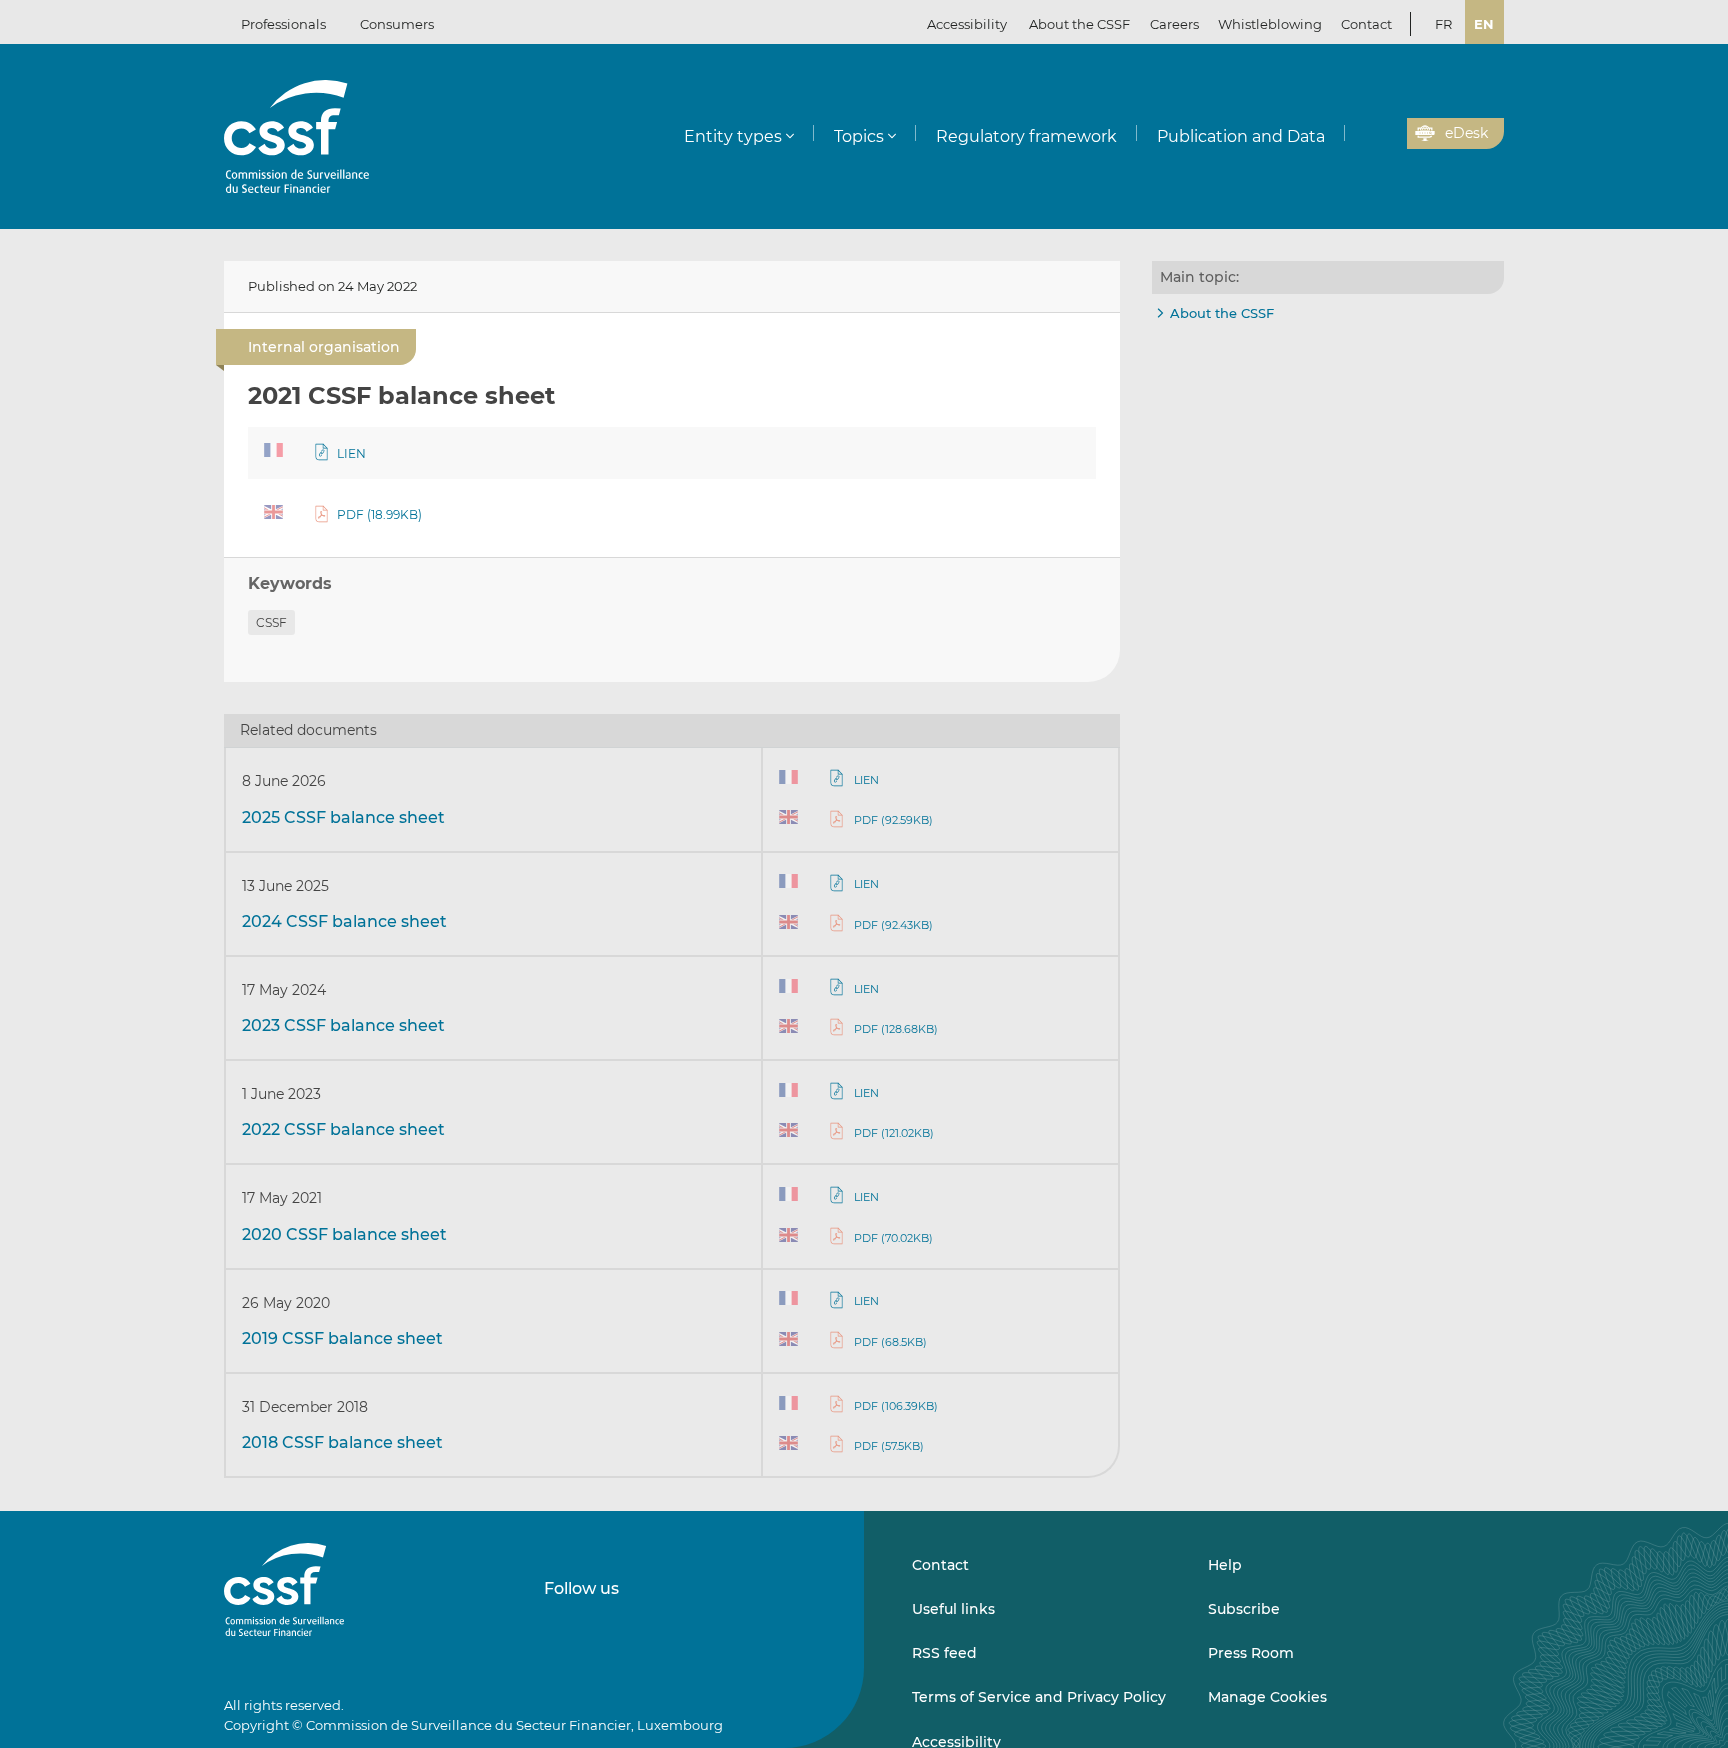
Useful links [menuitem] (953, 1609)
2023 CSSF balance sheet (343, 1025)
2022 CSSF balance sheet (343, 1129)
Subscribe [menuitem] (1244, 1609)
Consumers (397, 24)
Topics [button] (859, 136)
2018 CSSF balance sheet (342, 1442)
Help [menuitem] (1225, 1565)
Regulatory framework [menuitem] (1026, 136)
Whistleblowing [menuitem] (1270, 24)
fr (1443, 24)
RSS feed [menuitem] (944, 1653)
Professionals (283, 24)
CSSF (271, 622)
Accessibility (967, 24)
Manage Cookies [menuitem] (1267, 1697)
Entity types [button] (733, 136)
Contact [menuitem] (1366, 24)
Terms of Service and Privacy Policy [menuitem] (1039, 1697)
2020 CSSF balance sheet (344, 1234)
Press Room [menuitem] (1251, 1653)
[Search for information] (1361, 134)
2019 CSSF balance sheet (342, 1338)
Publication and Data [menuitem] (1241, 136)
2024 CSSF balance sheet (344, 921)
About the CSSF (1222, 313)
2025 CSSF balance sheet (343, 817)
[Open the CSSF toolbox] (1385, 134)
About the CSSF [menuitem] (1079, 24)
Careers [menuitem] (1174, 24)
